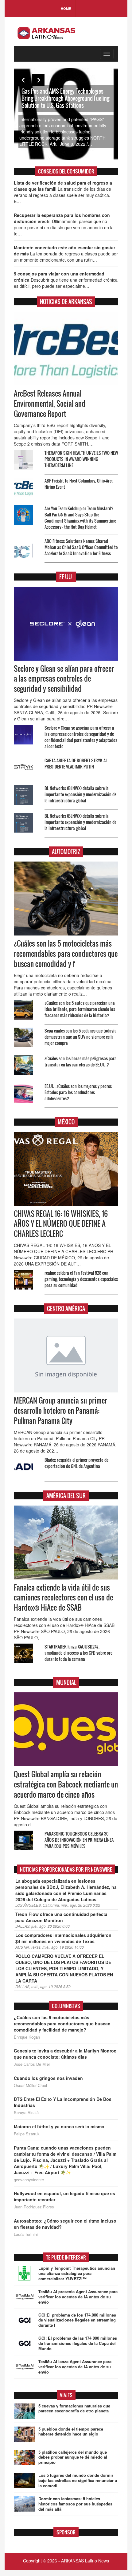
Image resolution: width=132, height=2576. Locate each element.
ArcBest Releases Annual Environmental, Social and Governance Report (50, 404)
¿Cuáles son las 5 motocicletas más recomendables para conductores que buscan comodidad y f (66, 954)
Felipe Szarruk (27, 2134)
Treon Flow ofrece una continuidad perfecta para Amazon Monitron (61, 1917)
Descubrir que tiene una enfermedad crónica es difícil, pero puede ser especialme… (66, 280)
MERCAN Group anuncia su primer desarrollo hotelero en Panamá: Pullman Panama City (60, 1411)
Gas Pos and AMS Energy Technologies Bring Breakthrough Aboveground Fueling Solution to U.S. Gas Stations (65, 98)
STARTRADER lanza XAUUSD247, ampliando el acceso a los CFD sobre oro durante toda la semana (79, 1653)
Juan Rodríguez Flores (34, 2207)
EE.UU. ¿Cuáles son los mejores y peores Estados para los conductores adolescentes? (78, 1092)
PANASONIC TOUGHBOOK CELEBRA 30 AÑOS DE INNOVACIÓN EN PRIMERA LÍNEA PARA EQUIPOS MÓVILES (79, 1840)
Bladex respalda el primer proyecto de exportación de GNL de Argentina (76, 1463)
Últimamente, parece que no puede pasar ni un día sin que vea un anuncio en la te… (64, 224)
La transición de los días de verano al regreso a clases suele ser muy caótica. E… (63, 192)
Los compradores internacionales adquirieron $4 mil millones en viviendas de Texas (63, 1938)
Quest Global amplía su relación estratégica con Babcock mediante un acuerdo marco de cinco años (66, 1784)
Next (38, 80)
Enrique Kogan (27, 2037)
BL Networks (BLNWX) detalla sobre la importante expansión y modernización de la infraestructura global (80, 794)
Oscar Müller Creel (30, 2085)
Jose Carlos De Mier (32, 2064)
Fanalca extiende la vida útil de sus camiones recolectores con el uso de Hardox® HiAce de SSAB (63, 1598)
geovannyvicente (29, 2180)
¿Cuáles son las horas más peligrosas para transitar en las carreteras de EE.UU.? (81, 1061)
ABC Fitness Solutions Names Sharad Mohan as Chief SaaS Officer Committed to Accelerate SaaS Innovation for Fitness (81, 547)
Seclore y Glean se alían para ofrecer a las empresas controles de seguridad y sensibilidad (64, 679)
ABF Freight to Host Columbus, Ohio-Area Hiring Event (79, 484)
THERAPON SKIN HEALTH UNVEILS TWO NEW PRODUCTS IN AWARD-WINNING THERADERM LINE (81, 459)
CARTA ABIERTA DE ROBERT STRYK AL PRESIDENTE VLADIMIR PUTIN (76, 763)
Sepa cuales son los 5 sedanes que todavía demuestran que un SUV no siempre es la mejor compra (81, 1037)
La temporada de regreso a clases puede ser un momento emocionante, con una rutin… (66, 254)
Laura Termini (26, 2234)
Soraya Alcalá (26, 2113)
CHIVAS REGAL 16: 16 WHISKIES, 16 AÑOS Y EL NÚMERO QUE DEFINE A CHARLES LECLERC (61, 1224)
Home (66, 8)
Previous (23, 80)
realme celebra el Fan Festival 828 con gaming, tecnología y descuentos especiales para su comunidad (81, 1279)
